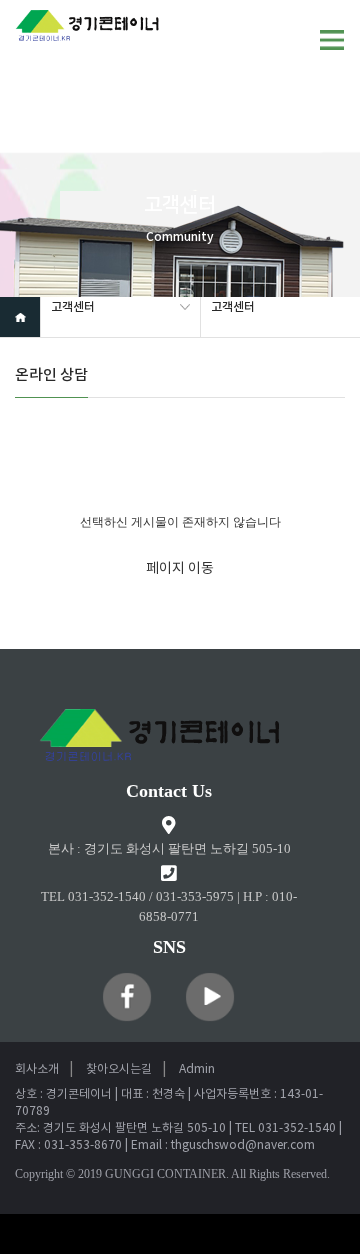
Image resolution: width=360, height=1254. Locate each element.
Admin (197, 1069)
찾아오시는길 (119, 1069)
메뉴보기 (332, 40)
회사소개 (37, 1069)
